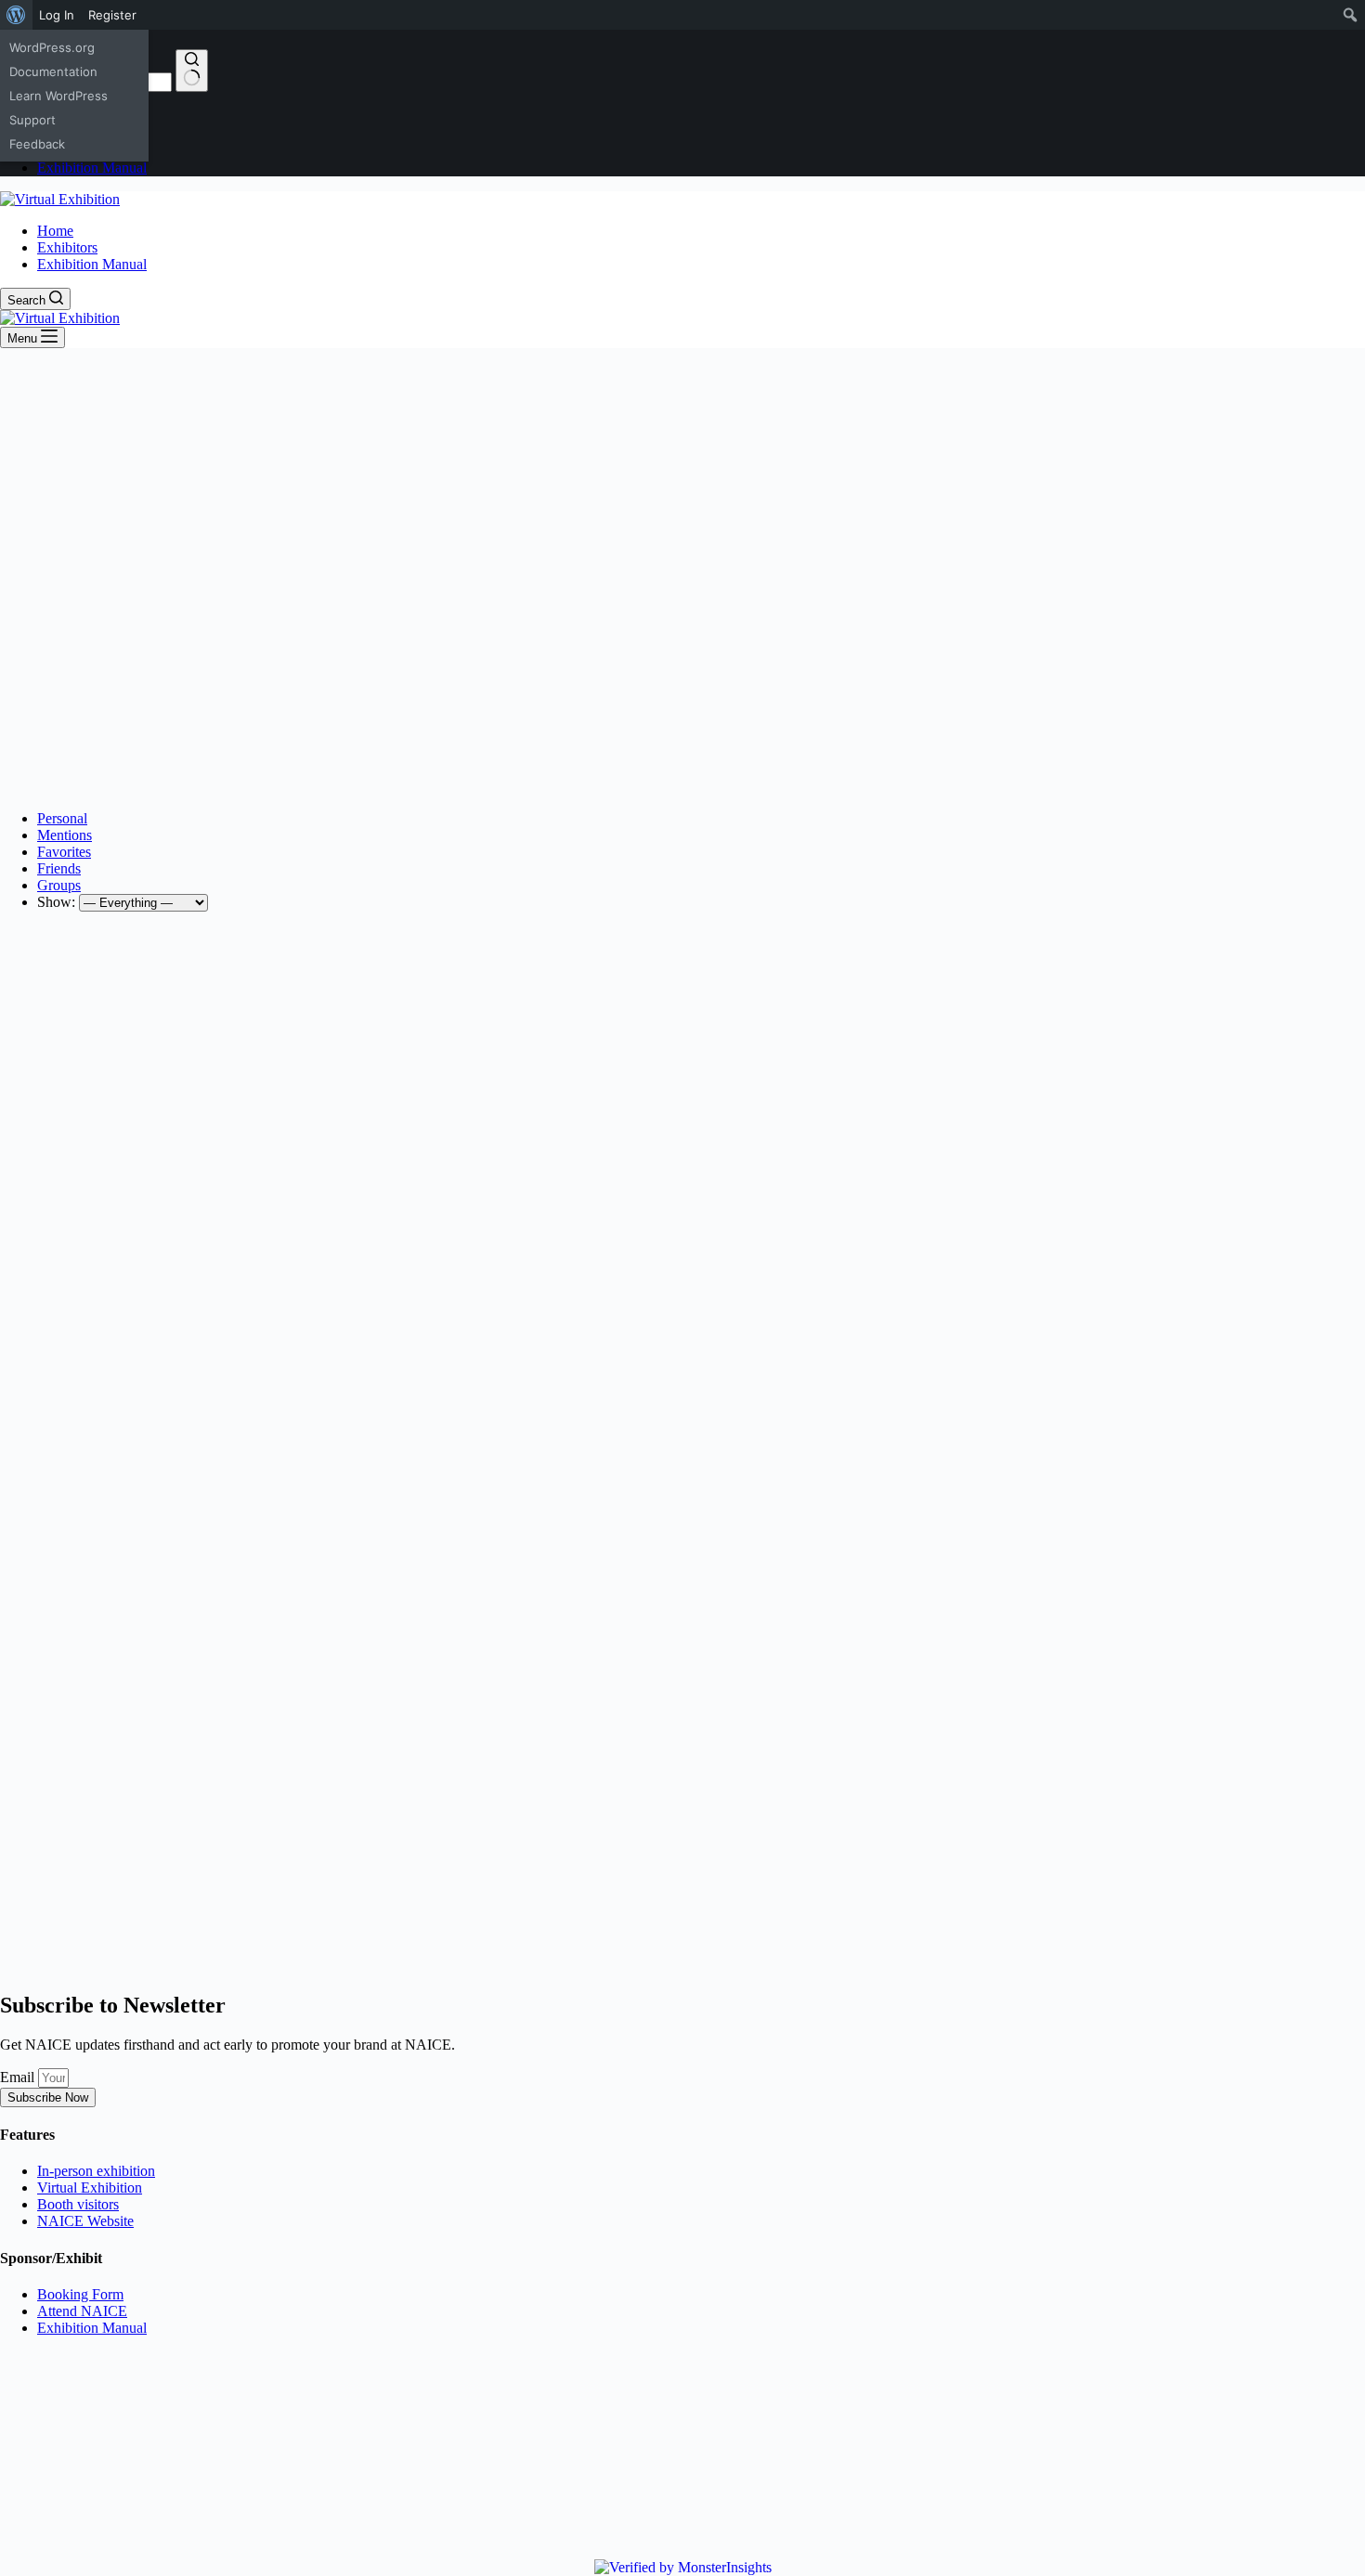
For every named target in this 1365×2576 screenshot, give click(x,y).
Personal (62, 818)
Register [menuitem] (112, 15)
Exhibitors (67, 247)
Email (19, 2077)
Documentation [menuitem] (53, 71)
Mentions (65, 835)
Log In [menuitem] (57, 15)
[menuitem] (16, 15)
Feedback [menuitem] (37, 144)
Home (55, 231)
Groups (59, 885)
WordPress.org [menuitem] (52, 47)
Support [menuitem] (32, 120)
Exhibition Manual (92, 264)
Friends (59, 868)
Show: (56, 902)
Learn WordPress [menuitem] (58, 96)
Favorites (64, 852)
